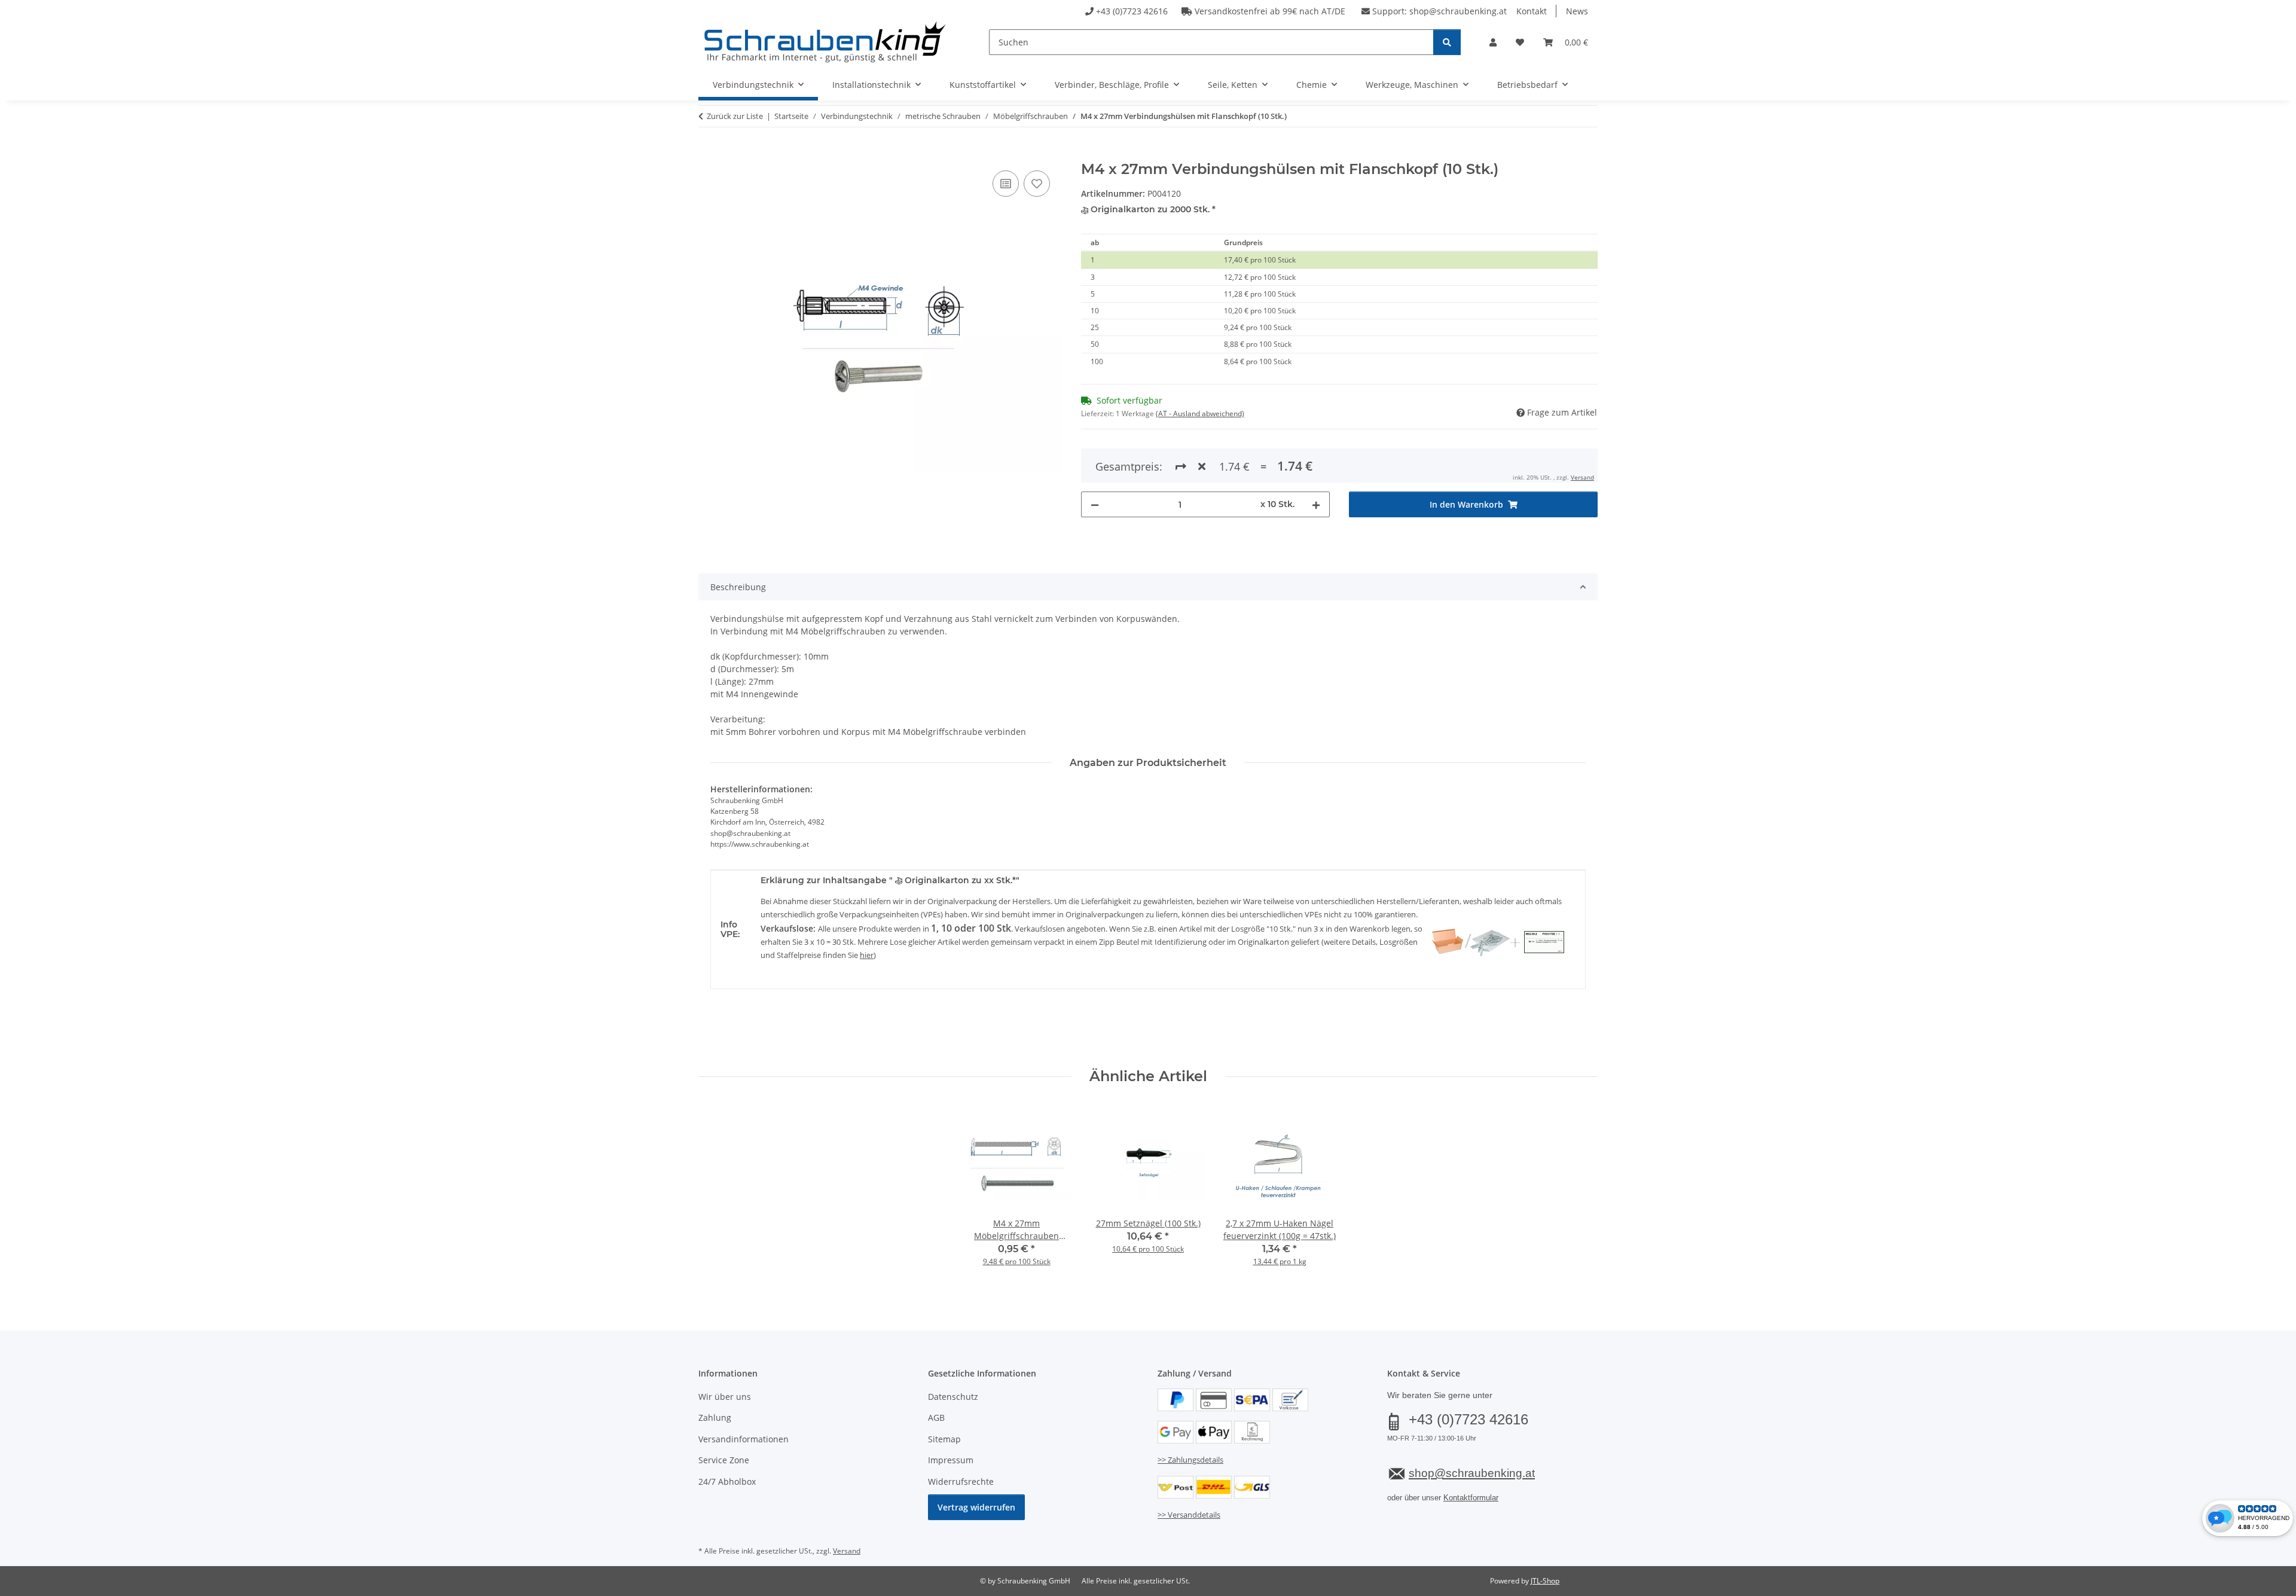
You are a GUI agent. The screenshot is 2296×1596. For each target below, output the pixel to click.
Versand (1582, 477)
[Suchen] (1447, 42)
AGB (936, 1418)
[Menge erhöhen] (1316, 504)
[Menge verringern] (1095, 504)
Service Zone (724, 1460)
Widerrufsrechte (961, 1481)
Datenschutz (953, 1397)
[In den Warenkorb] (708, 154)
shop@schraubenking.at (1458, 11)
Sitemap (944, 1439)
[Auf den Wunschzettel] (1037, 184)
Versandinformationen (744, 1439)
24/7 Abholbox (727, 1481)
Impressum (951, 1460)
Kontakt (1532, 11)
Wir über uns (725, 1397)
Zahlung (715, 1418)
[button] (1493, 42)
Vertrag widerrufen (976, 1507)
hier (867, 955)
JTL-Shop (1545, 1581)
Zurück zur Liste (735, 116)
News (1577, 11)
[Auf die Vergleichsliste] (1006, 184)
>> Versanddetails (1189, 1515)
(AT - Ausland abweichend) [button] (1200, 414)
